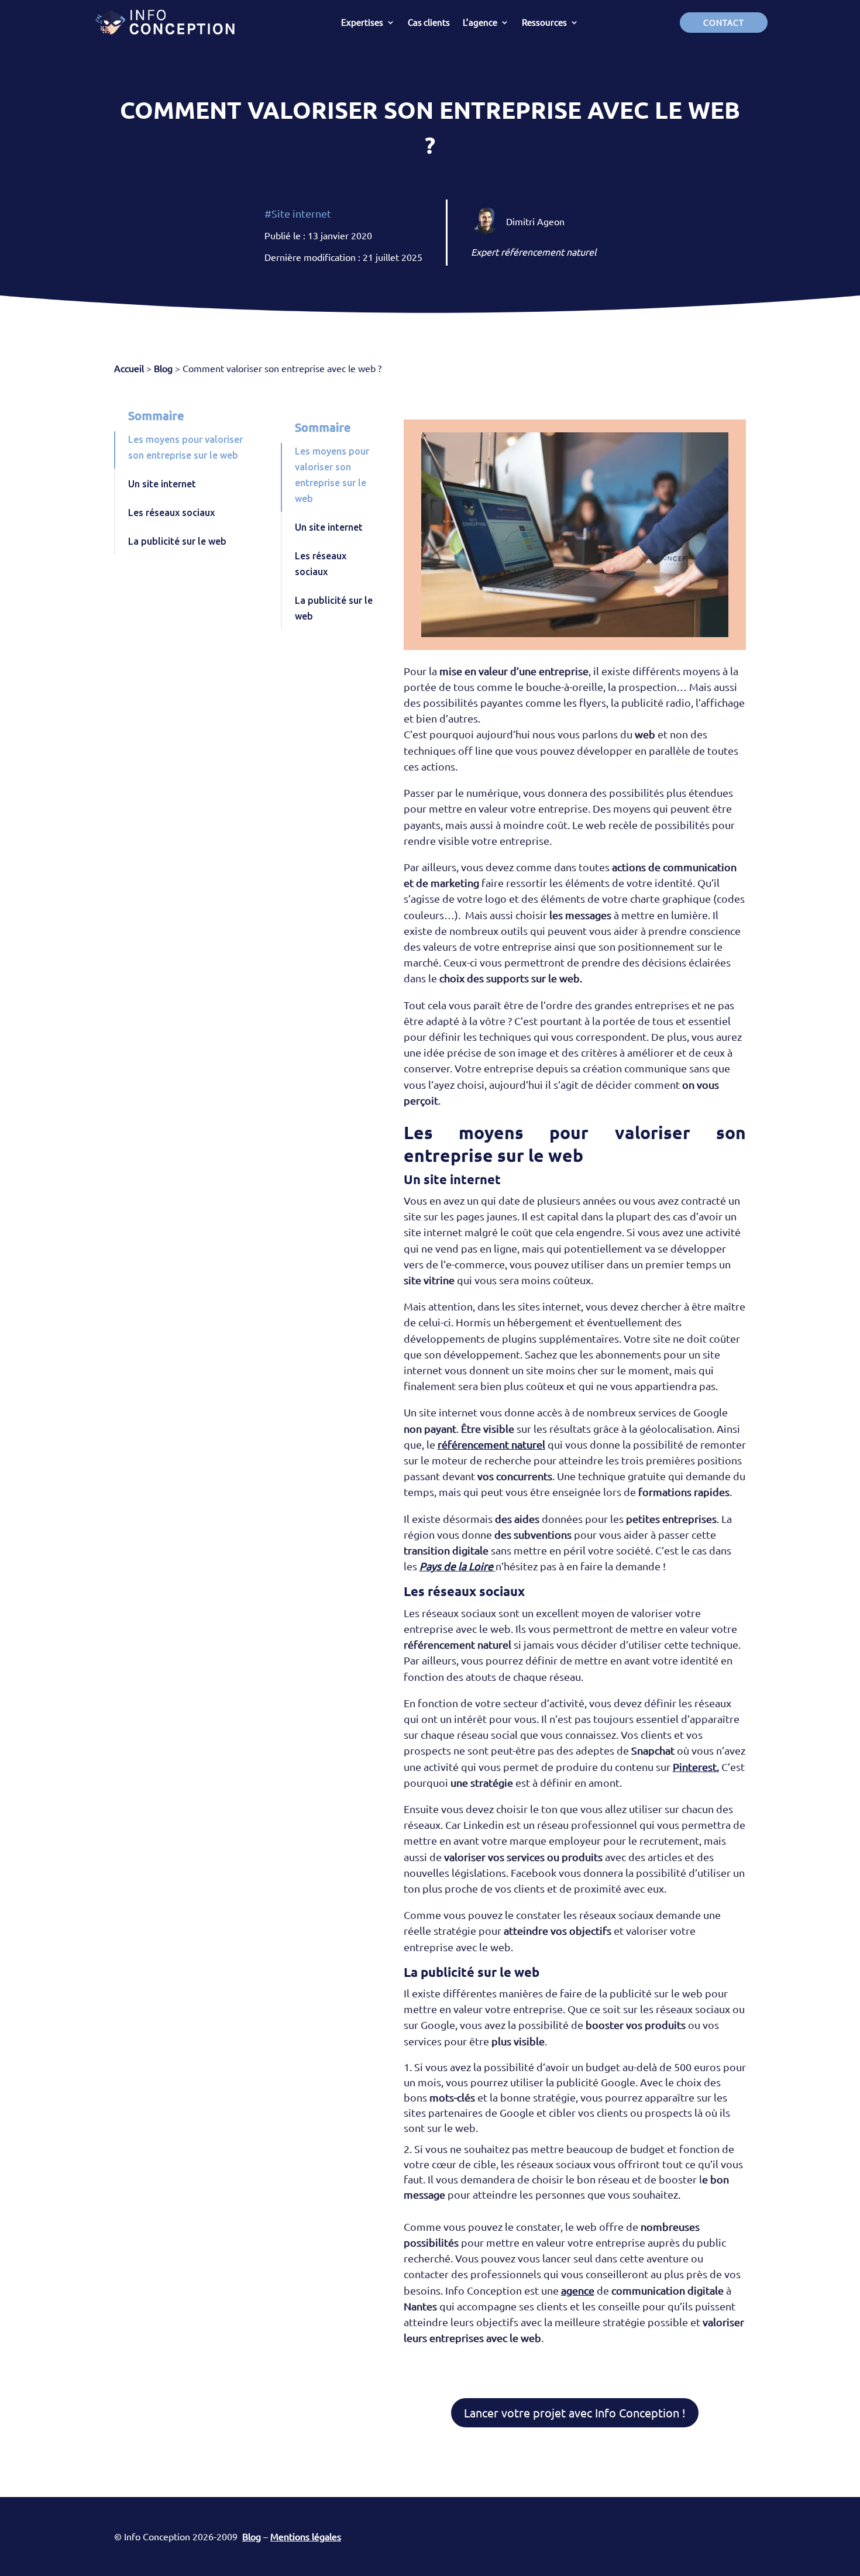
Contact (724, 22)
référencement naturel (491, 1444)
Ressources (544, 22)
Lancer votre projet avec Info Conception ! (575, 2412)
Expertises (362, 22)
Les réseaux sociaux (171, 513)
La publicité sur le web (177, 541)
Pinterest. (696, 1767)
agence (578, 2290)
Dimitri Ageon (535, 221)
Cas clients (429, 22)
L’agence (480, 22)
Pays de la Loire (457, 1566)
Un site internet (162, 484)
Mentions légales (306, 2536)
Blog (163, 368)
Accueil (129, 368)
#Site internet (298, 213)
